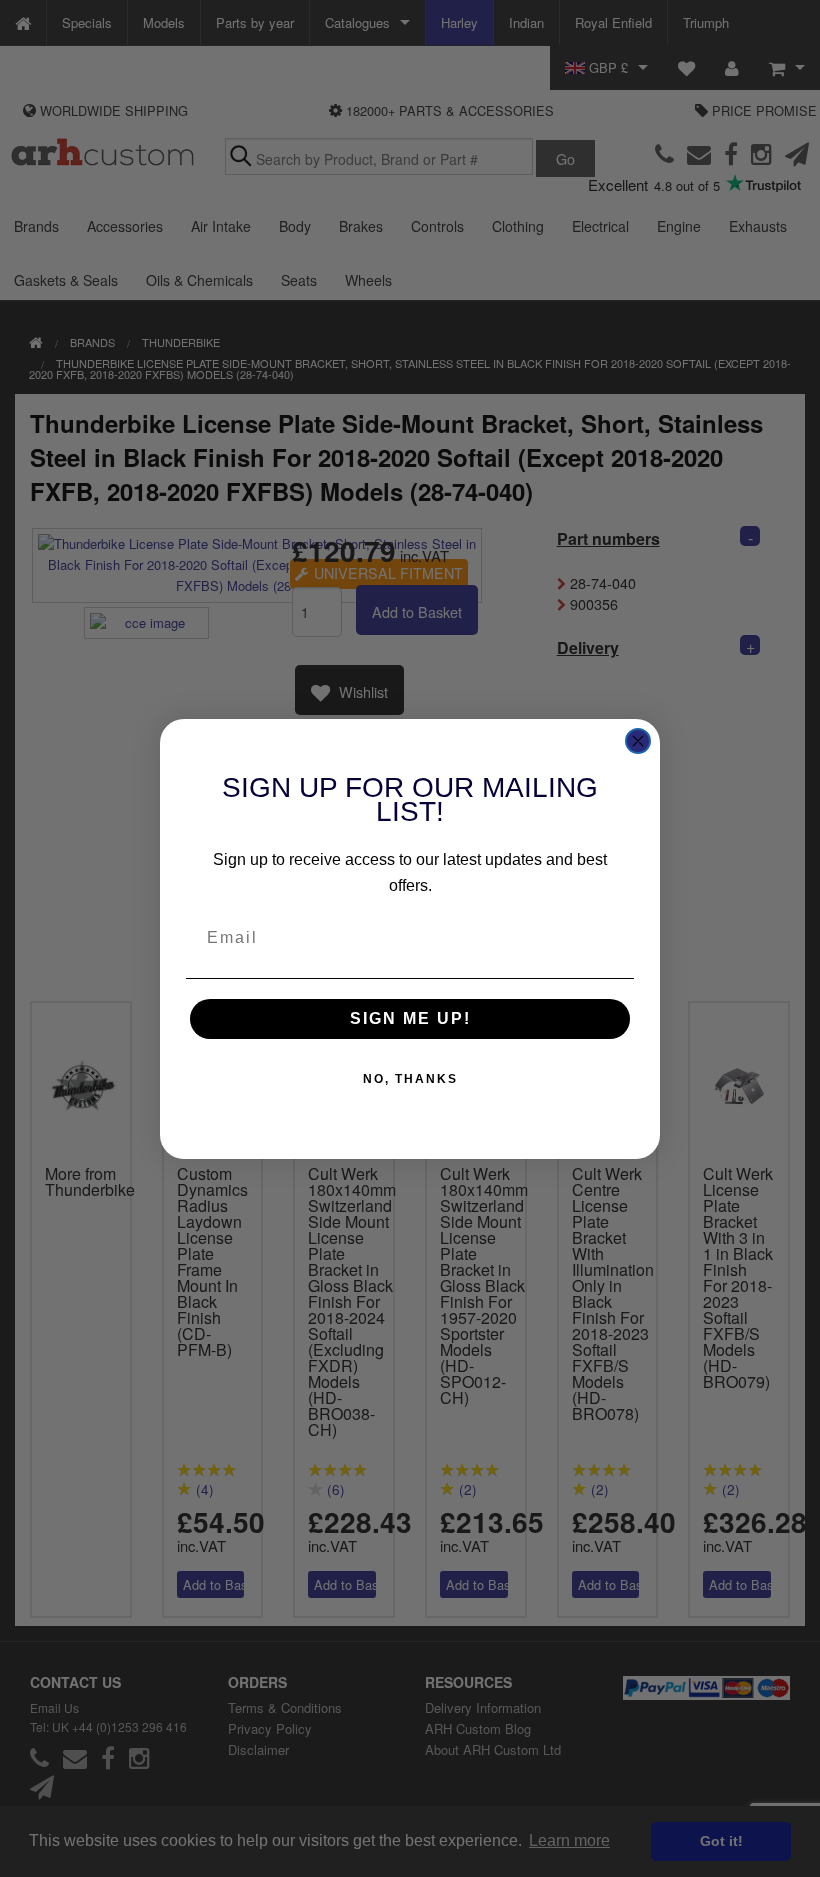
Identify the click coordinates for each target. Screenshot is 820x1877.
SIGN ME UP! (410, 1018)
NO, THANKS (410, 1079)
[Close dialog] (638, 741)
